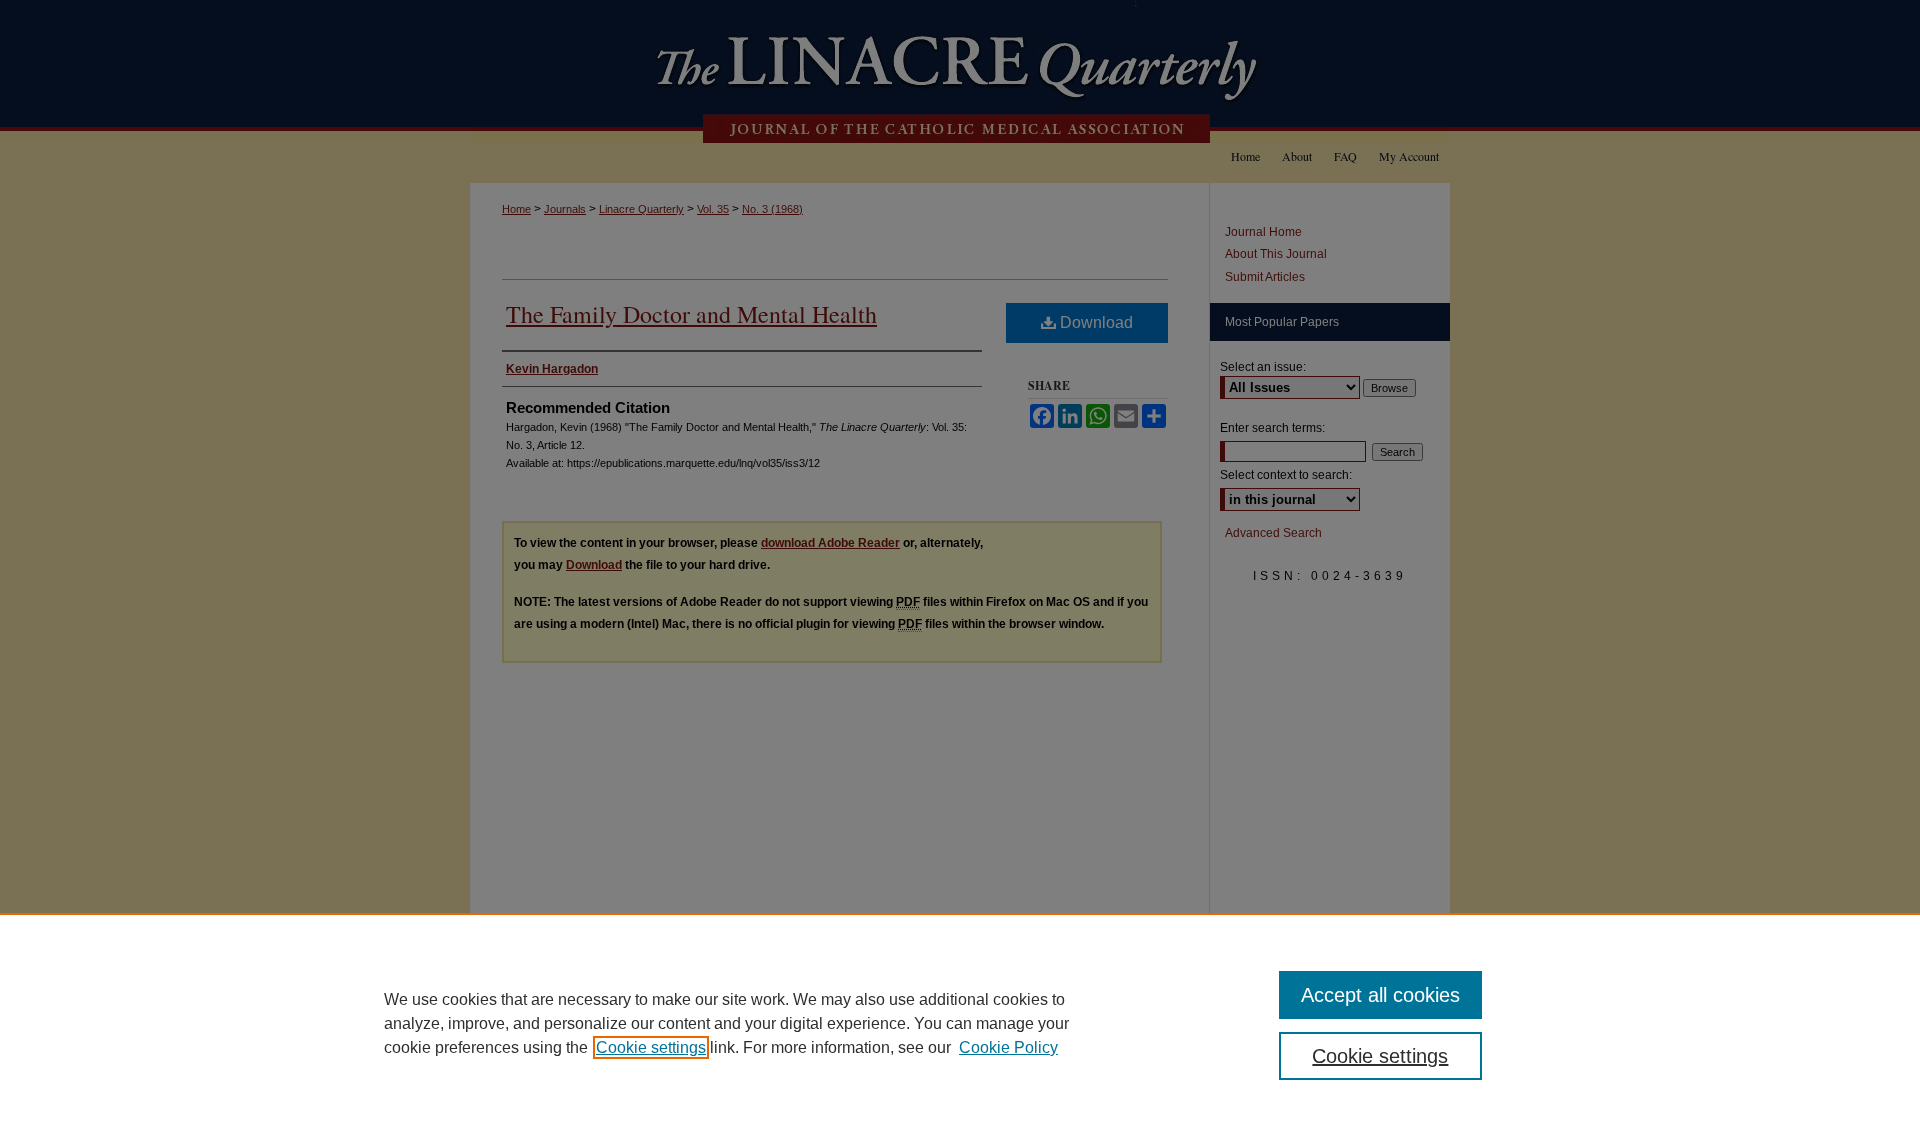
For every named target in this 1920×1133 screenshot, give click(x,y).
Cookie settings (651, 1047)
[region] (960, 1023)
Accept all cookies (1380, 995)
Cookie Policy (1008, 1047)
